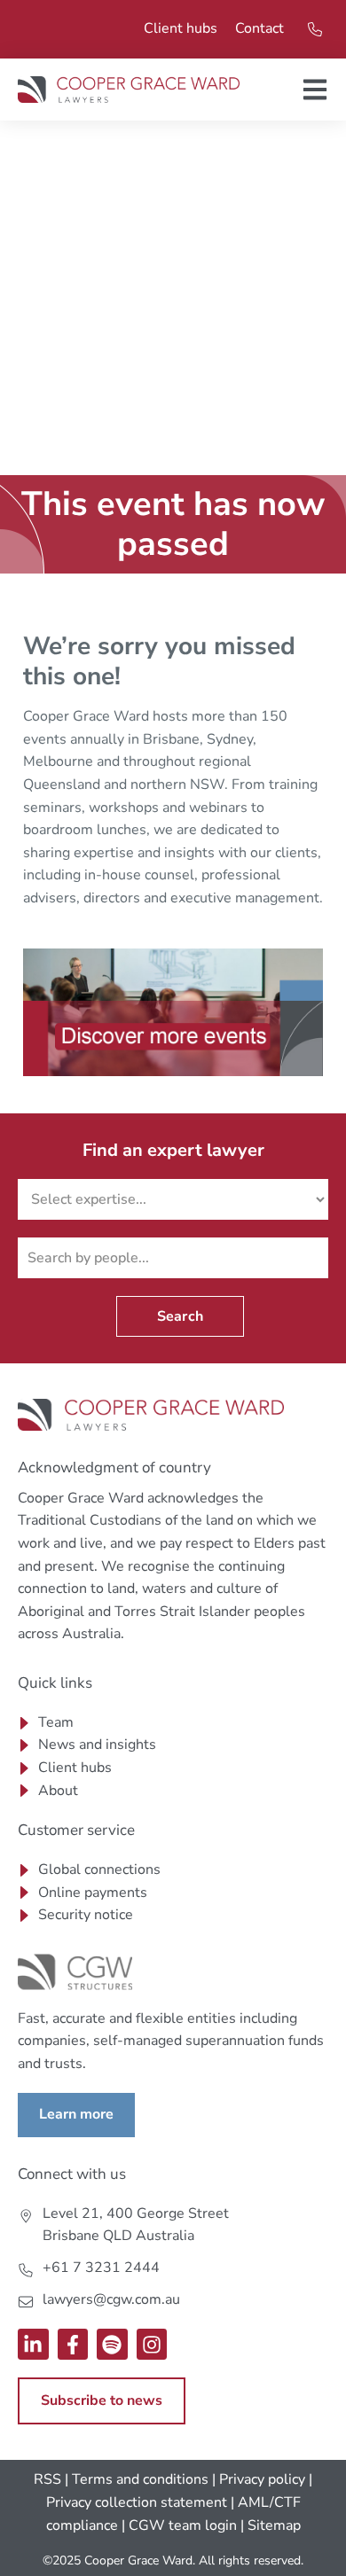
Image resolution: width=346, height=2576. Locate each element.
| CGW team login (179, 2525)
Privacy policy (262, 2479)
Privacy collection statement (137, 2502)
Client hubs (181, 28)
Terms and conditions (140, 2479)
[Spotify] (112, 2344)
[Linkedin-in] (33, 2344)
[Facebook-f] (73, 2344)
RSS (47, 2479)
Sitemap (274, 2525)
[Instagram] (152, 2344)
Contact (259, 28)
